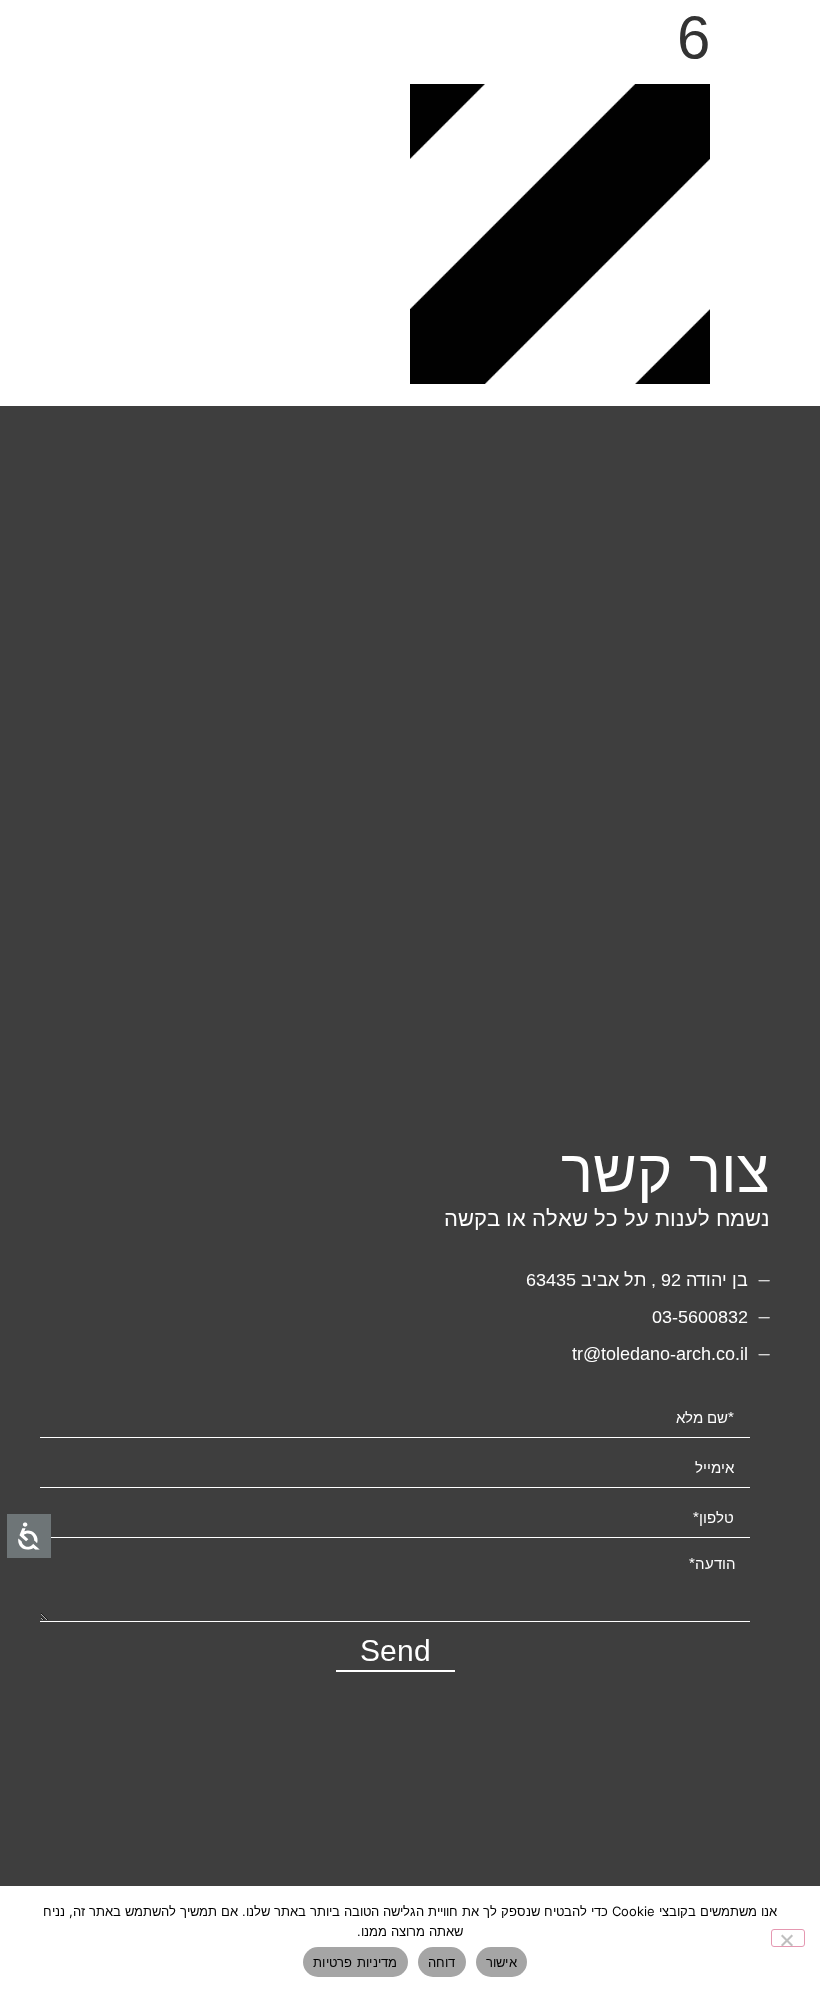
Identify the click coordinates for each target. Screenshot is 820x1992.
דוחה (442, 1962)
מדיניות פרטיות (355, 1962)
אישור (501, 1962)
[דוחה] (788, 1938)
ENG (740, 45)
